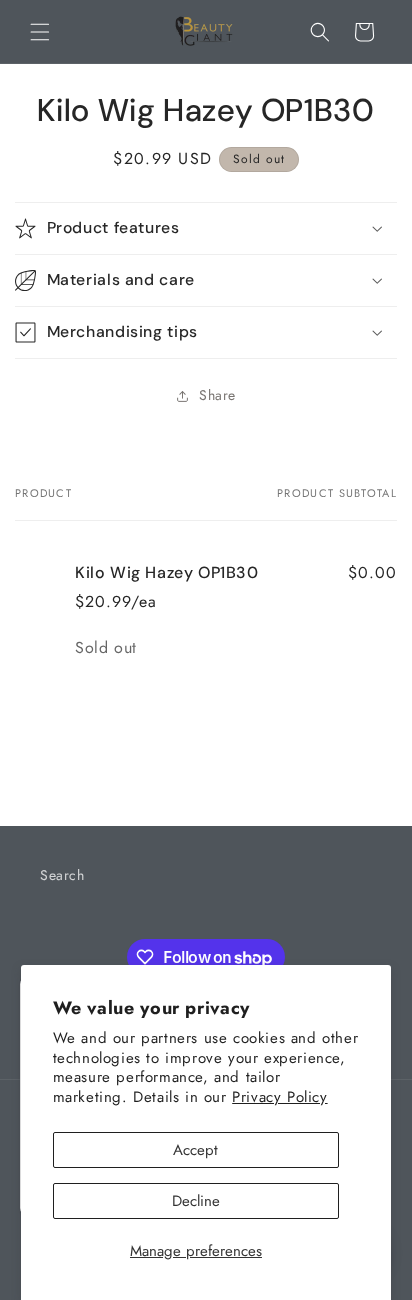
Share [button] (217, 395)
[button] (40, 32)
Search (62, 875)
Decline (196, 1201)
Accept (195, 1150)
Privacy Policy (279, 1097)
